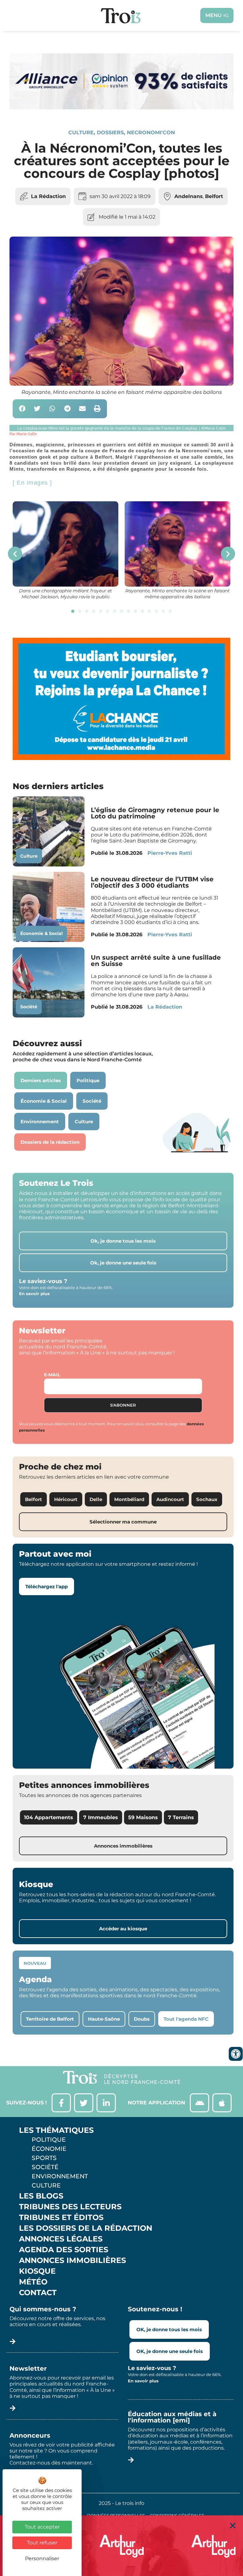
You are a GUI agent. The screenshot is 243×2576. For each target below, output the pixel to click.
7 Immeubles (101, 1817)
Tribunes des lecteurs (70, 2207)
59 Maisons (143, 1817)
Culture (81, 133)
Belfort (214, 196)
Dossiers (110, 133)
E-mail (52, 1375)
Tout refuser (42, 2543)
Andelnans (189, 196)
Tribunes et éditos (61, 2217)
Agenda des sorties (64, 2250)
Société (29, 1007)
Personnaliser (42, 2558)
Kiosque (37, 2271)
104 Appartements (49, 1817)
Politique (49, 2139)
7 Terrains (181, 1817)
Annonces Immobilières (72, 2260)
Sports (44, 2158)
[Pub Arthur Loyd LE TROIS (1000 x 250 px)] (121, 2546)
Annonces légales (61, 2239)
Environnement (60, 2176)
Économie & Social (41, 933)
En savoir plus (34, 1294)
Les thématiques (56, 2130)
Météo (33, 2282)
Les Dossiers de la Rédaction (86, 2228)
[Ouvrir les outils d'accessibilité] (236, 2054)
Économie (49, 2149)
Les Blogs (41, 2196)
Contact (38, 2293)
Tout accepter (42, 2527)
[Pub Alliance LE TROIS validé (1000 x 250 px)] (121, 108)
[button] (22, 409)
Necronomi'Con (151, 133)
